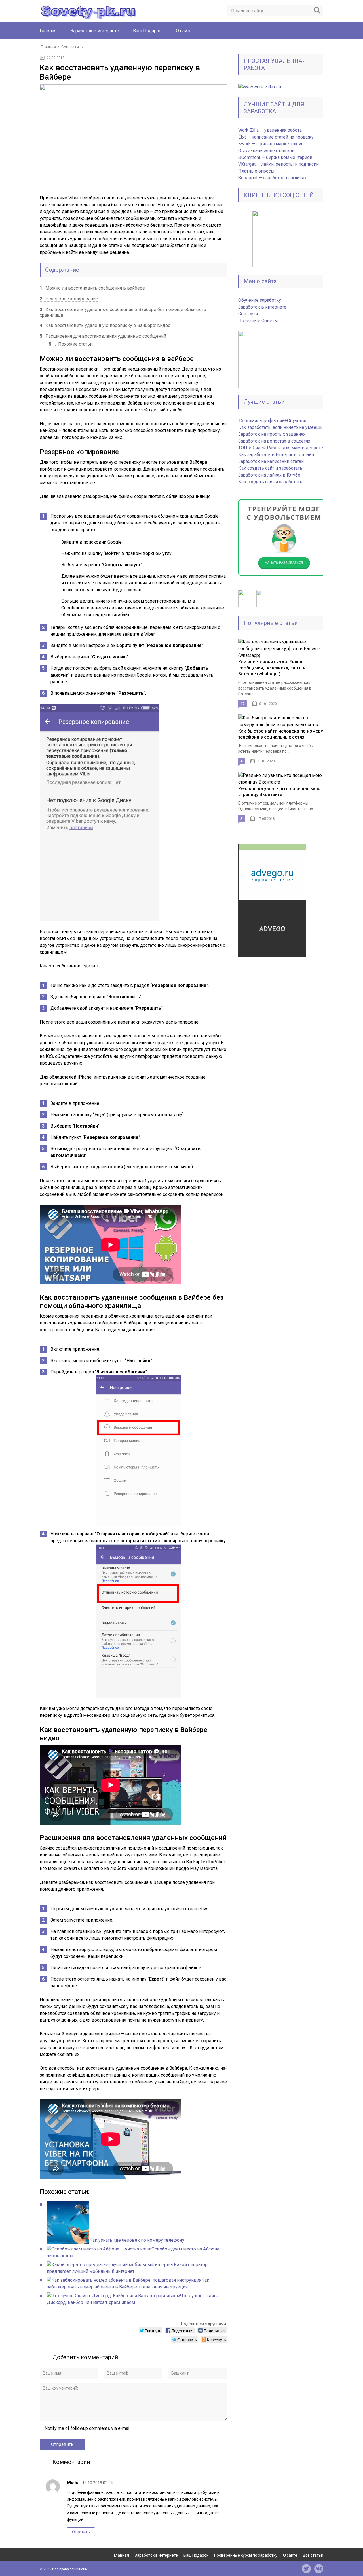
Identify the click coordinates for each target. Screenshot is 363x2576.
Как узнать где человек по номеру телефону (137, 2240)
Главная (48, 31)
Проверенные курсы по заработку (246, 2555)
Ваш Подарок (147, 31)
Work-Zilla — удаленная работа (270, 130)
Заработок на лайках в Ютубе (269, 475)
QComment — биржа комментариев (275, 157)
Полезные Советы (258, 321)
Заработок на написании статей (271, 461)
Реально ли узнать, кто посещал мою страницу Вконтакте (279, 792)
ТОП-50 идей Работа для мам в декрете (281, 448)
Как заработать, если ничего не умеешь (280, 427)
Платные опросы (256, 171)
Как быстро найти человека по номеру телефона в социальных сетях (281, 734)
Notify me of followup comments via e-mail (87, 2428)
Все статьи (313, 2555)
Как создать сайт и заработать (270, 468)
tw (306, 2569)
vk (319, 2569)
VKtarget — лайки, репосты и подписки (278, 164)
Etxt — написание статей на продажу (276, 137)
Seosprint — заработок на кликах (272, 178)
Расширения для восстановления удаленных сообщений (103, 336)
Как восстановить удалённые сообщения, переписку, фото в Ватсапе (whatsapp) (272, 668)
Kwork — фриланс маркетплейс (271, 144)
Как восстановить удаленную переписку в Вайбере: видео (105, 325)
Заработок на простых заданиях (272, 434)
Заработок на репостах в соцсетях (274, 441)
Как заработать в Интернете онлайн (276, 455)
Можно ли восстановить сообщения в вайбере (92, 288)
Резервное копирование (69, 299)
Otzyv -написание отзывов (266, 151)
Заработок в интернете (95, 31)
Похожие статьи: (71, 344)
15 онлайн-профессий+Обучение (273, 421)
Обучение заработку (260, 300)
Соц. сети (248, 314)
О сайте (184, 31)
